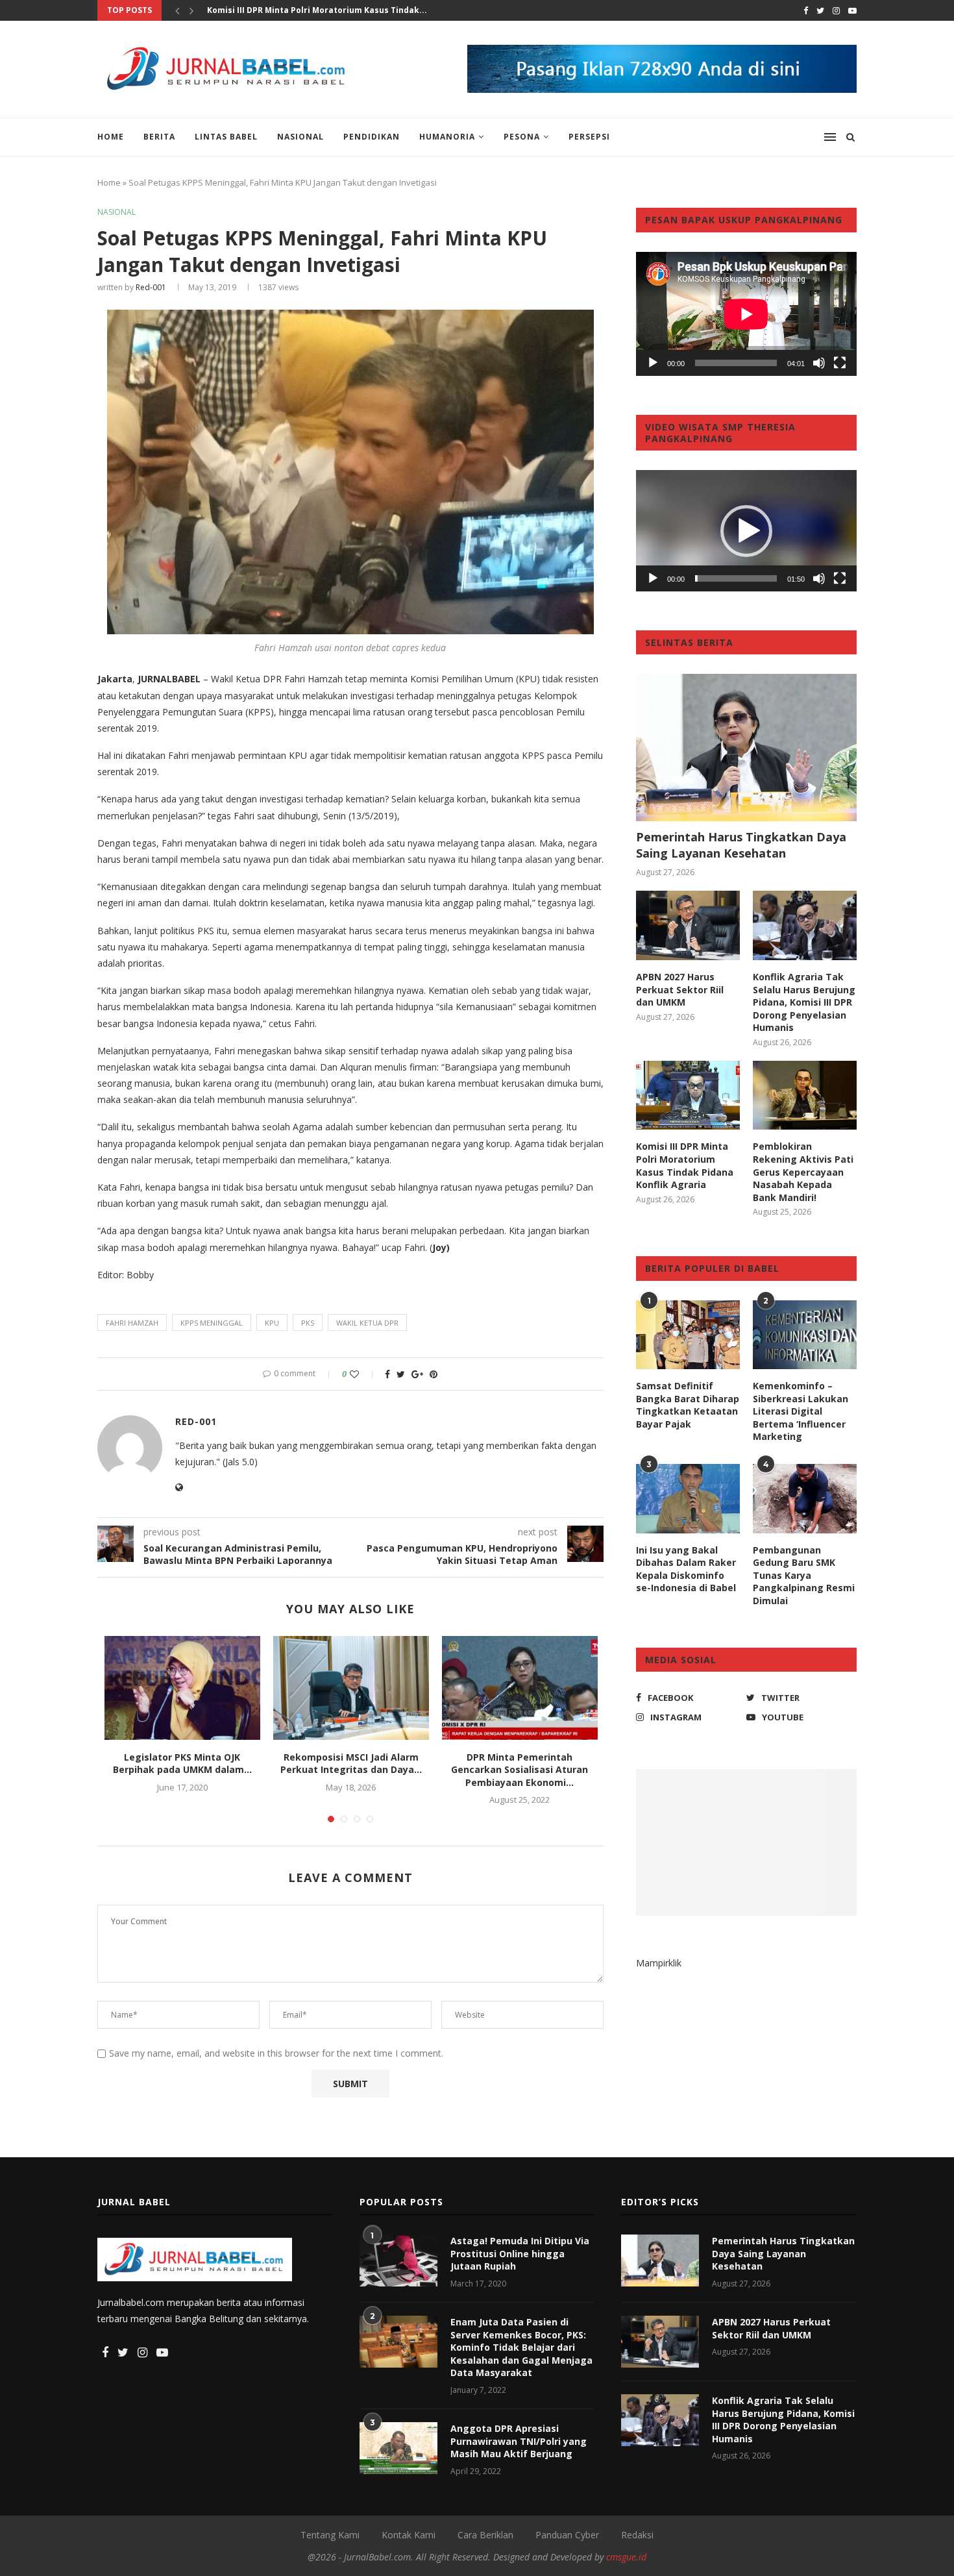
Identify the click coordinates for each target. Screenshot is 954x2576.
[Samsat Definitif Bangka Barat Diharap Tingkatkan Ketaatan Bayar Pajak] (688, 1335)
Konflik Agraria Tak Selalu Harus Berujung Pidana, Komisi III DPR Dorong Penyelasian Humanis (804, 1002)
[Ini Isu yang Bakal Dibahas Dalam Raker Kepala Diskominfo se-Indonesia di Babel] (688, 1499)
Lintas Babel (226, 137)
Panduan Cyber (567, 2535)
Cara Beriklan (485, 2535)
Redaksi (637, 2535)
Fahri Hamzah (132, 1323)
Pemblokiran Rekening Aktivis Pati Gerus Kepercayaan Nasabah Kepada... (360, 10)
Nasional (300, 137)
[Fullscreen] (840, 363)
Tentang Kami (330, 2535)
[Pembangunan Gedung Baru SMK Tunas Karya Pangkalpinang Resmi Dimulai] (805, 1499)
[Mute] (819, 363)
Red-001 (151, 287)
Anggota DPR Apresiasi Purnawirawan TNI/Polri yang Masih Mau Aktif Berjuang (519, 2441)
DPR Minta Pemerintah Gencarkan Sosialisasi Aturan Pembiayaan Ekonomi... (520, 1770)
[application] (746, 314)
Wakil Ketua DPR (367, 1323)
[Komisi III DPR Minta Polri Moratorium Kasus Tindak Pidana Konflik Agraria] (688, 1096)
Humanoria (447, 137)
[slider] (736, 578)
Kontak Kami (409, 2535)
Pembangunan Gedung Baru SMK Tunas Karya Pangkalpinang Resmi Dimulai (804, 1575)
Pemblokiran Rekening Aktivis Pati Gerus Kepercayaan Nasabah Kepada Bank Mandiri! (803, 1171)
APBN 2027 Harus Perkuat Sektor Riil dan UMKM (680, 989)
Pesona (522, 137)
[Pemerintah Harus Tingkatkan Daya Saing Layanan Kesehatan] (746, 748)
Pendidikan (372, 137)
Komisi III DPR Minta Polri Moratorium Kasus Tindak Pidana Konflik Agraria (685, 1165)
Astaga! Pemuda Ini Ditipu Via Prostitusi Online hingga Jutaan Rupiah (520, 2253)
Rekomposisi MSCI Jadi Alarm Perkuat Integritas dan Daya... (351, 1764)
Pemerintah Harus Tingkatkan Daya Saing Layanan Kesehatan (741, 845)
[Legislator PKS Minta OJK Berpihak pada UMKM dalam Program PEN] (182, 1688)
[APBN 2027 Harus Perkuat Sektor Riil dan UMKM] (688, 925)
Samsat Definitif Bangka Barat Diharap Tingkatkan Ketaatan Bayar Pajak (688, 1405)
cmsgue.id (626, 2557)
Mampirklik (659, 1963)
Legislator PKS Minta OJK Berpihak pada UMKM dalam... (182, 1764)
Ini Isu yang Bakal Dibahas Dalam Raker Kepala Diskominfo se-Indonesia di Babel (686, 1569)
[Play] (653, 363)
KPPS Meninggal (212, 1323)
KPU (272, 1323)
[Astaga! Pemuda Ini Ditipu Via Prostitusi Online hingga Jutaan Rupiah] (398, 2260)
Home (111, 137)
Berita (159, 137)
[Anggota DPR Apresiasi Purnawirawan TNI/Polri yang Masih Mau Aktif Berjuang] (398, 2448)
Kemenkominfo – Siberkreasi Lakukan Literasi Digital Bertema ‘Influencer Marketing (801, 1411)
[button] (746, 531)
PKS (308, 1323)
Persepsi (589, 137)
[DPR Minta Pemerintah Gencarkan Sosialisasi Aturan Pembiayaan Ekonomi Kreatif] (520, 1688)
